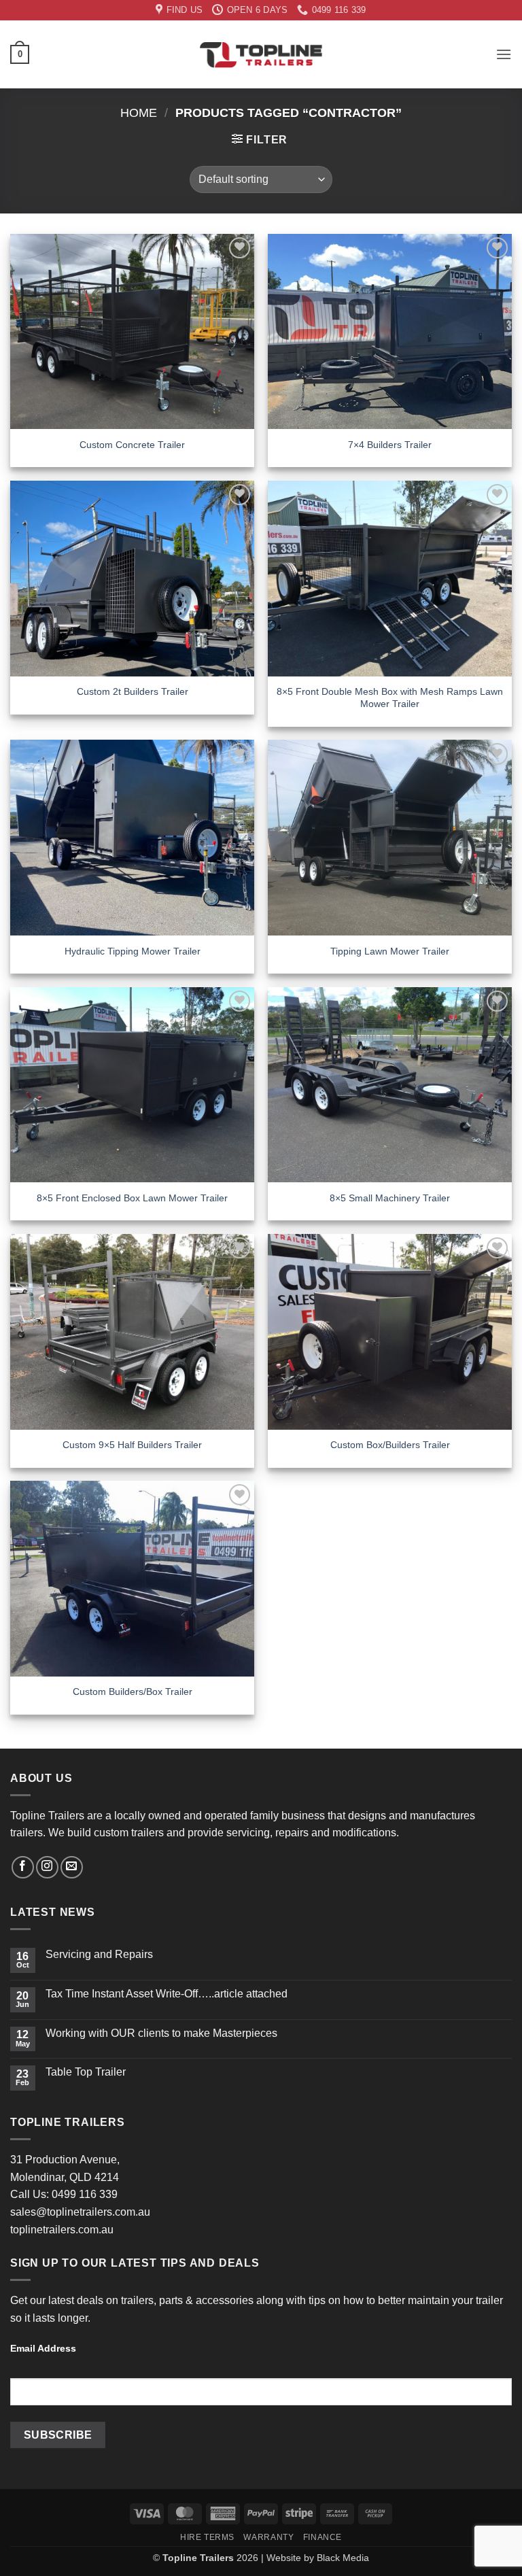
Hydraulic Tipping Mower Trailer (133, 951)
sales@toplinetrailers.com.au (80, 2212)
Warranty (268, 2537)
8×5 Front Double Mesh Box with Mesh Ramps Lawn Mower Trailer (390, 698)
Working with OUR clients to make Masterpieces (161, 2033)
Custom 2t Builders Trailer (133, 691)
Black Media (343, 2558)
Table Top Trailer (86, 2072)
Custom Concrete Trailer (132, 445)
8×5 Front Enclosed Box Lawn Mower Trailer (132, 1198)
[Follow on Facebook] (23, 1867)
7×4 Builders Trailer (390, 445)
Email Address (43, 2348)
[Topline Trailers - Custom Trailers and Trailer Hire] (261, 54)
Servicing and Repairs (99, 1954)
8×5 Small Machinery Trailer (390, 1198)
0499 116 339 (85, 2194)
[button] (20, 54)
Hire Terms (207, 2537)
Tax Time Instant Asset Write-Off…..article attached (167, 1994)
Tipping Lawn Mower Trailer (390, 951)
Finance (323, 2537)
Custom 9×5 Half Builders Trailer (132, 1445)
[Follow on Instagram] (47, 1867)
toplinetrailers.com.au (62, 2230)
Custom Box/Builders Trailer (390, 1445)
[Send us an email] (72, 1867)
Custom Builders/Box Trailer (133, 1691)
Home (139, 113)
